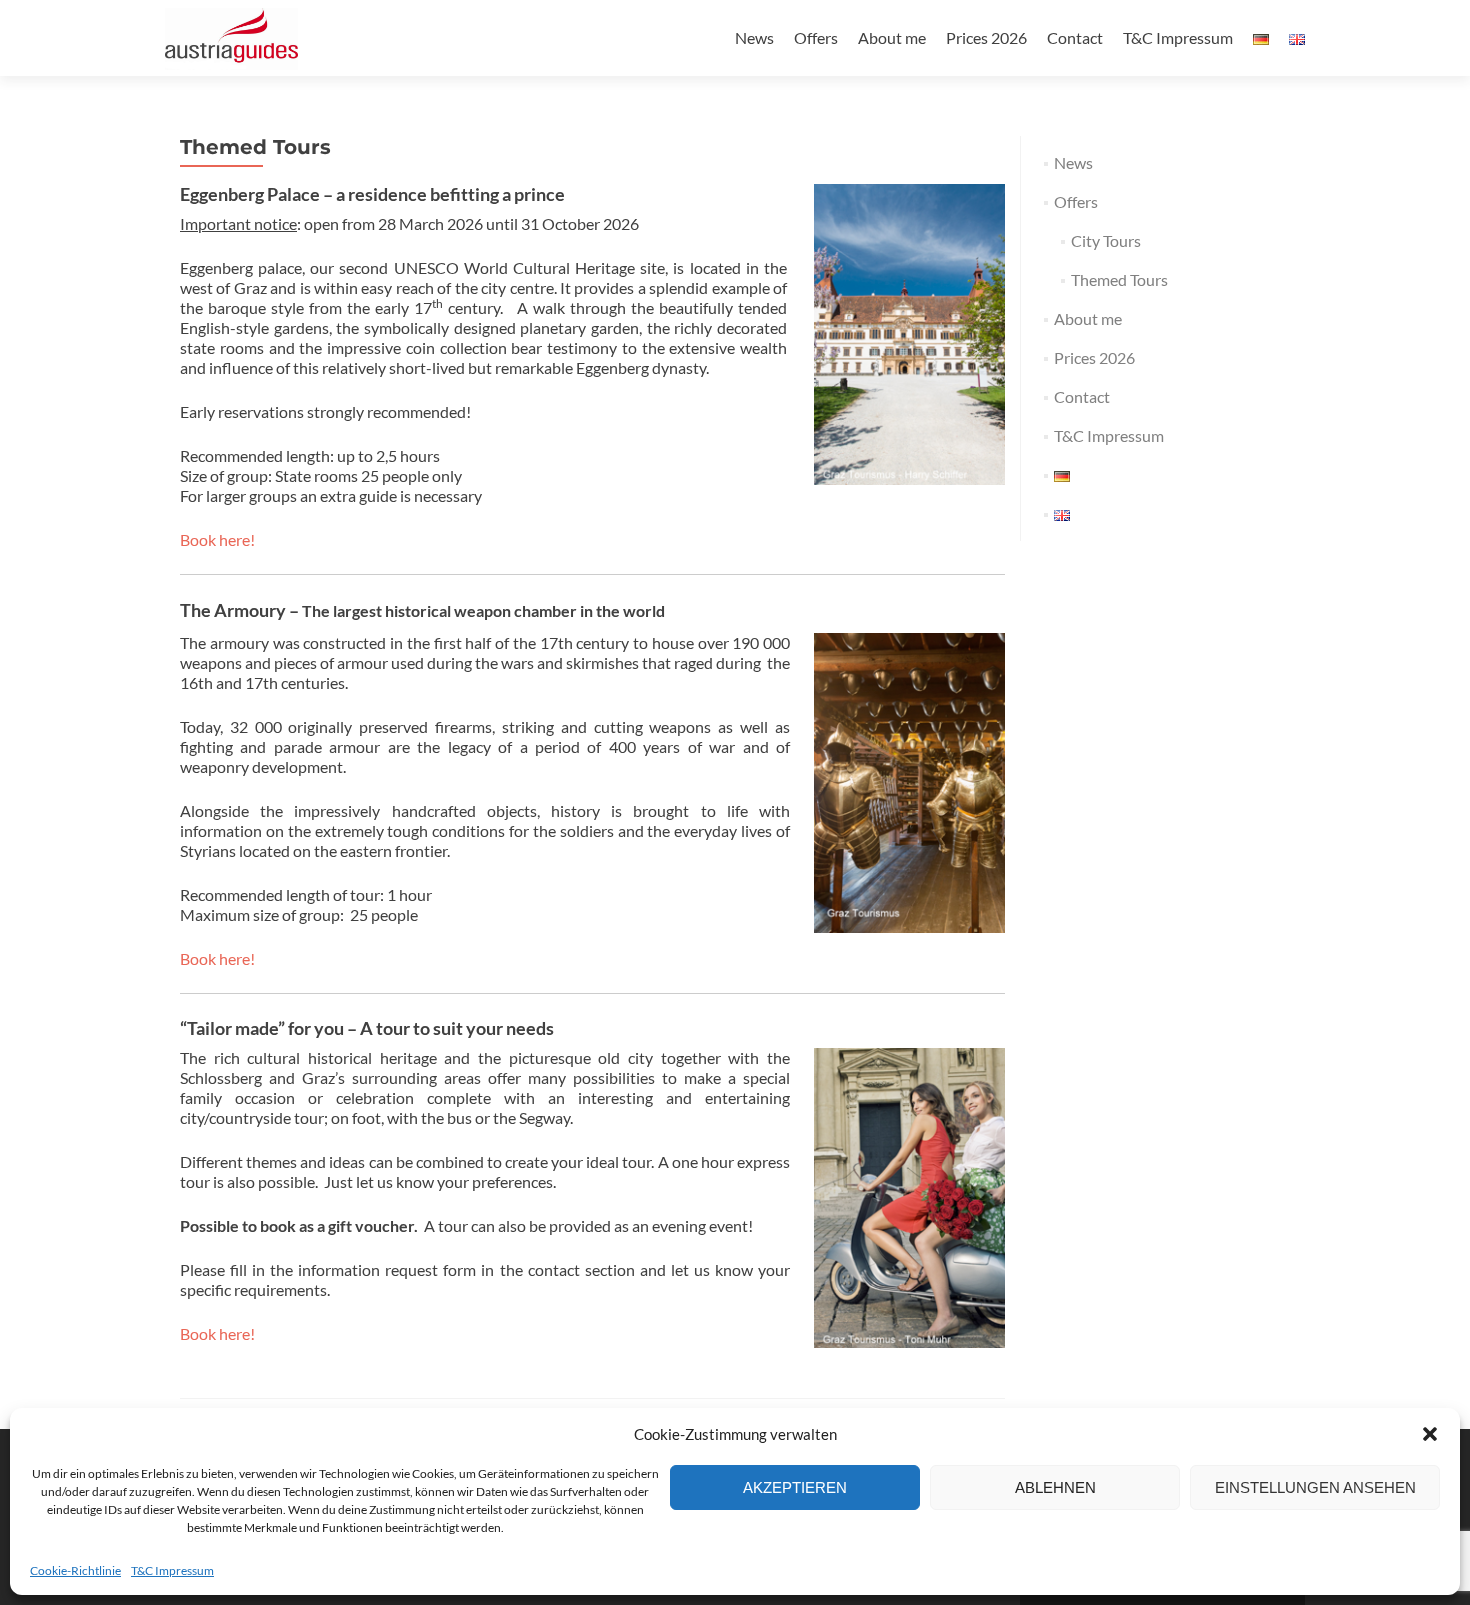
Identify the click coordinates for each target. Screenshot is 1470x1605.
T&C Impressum (172, 1570)
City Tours (1106, 240)
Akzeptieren (795, 1487)
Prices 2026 (986, 37)
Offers (816, 37)
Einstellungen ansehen (1315, 1487)
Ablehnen (1055, 1487)
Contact (1075, 37)
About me (892, 37)
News (754, 37)
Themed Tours (1119, 279)
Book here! (217, 539)
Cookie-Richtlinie (75, 1570)
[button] (1430, 1434)
